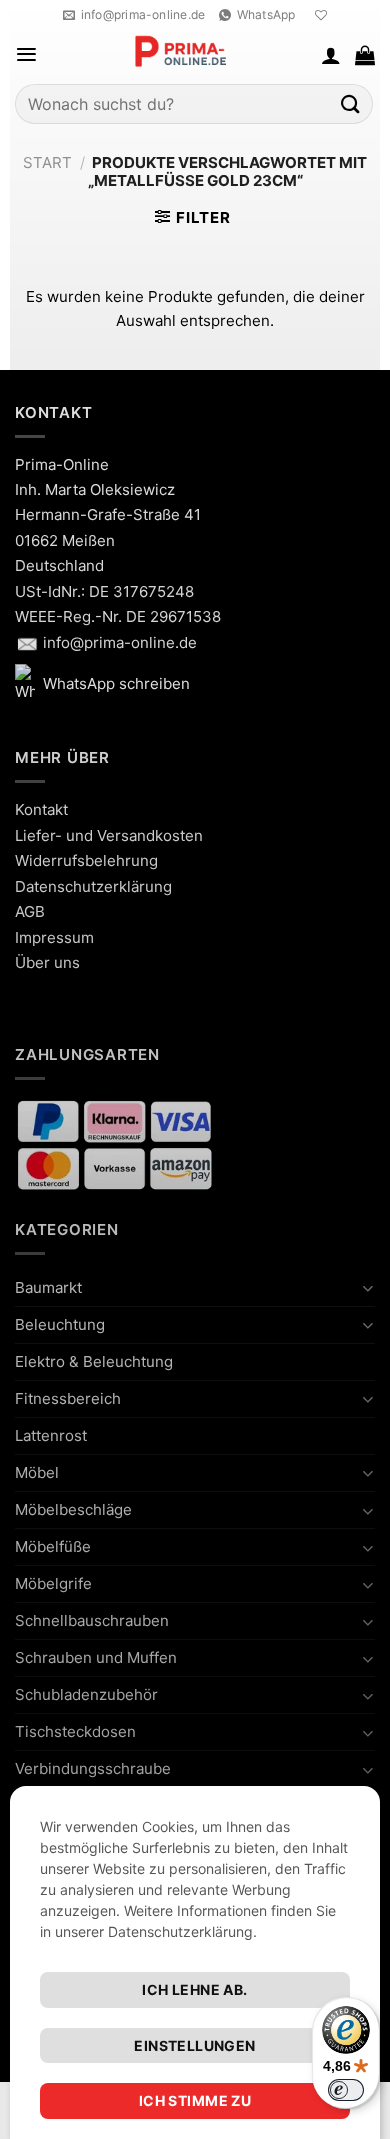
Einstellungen (194, 2045)
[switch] (346, 2090)
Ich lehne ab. (194, 1989)
